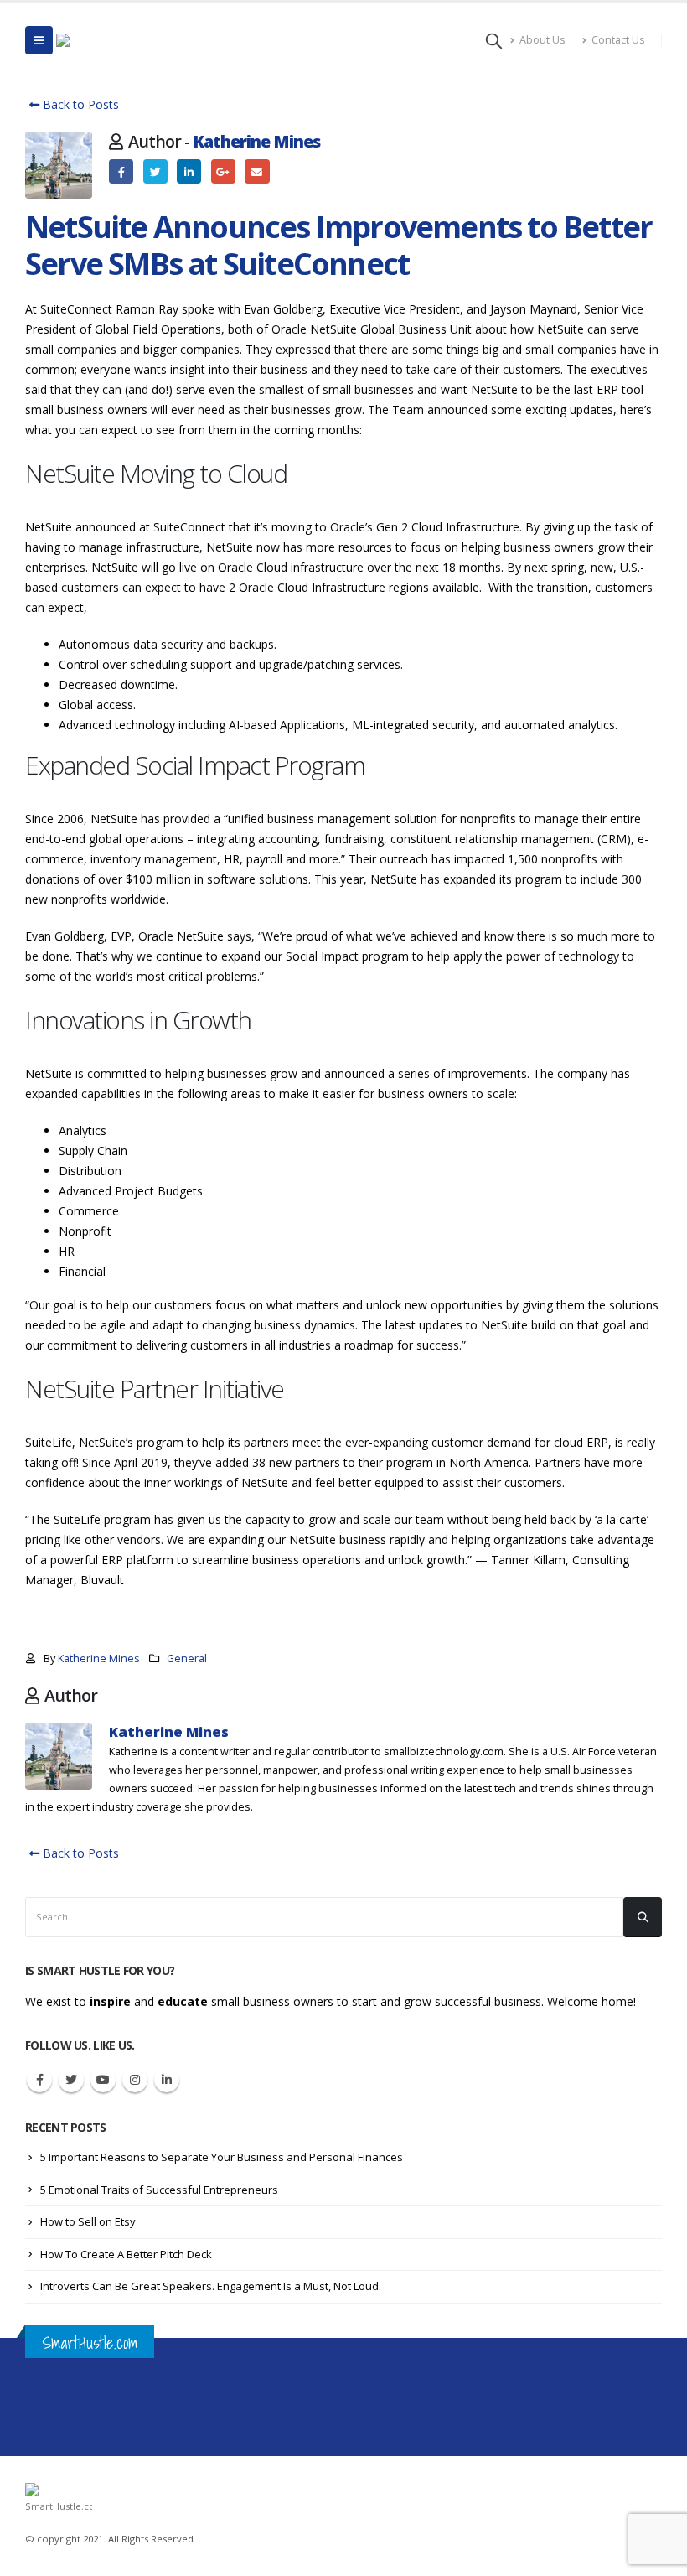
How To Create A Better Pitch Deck (126, 2254)
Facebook (121, 171)
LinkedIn (189, 171)
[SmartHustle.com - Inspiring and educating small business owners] (110, 40)
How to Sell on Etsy (88, 2221)
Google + (223, 171)
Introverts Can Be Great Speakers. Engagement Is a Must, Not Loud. (211, 2286)
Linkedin (167, 2080)
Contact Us (618, 40)
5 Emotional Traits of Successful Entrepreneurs (159, 2190)
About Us (542, 40)
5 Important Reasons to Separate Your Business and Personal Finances (222, 2157)
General (187, 1659)
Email (257, 171)
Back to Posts (79, 104)
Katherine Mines (256, 141)
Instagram (135, 2080)
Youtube (103, 2080)
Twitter (155, 171)
